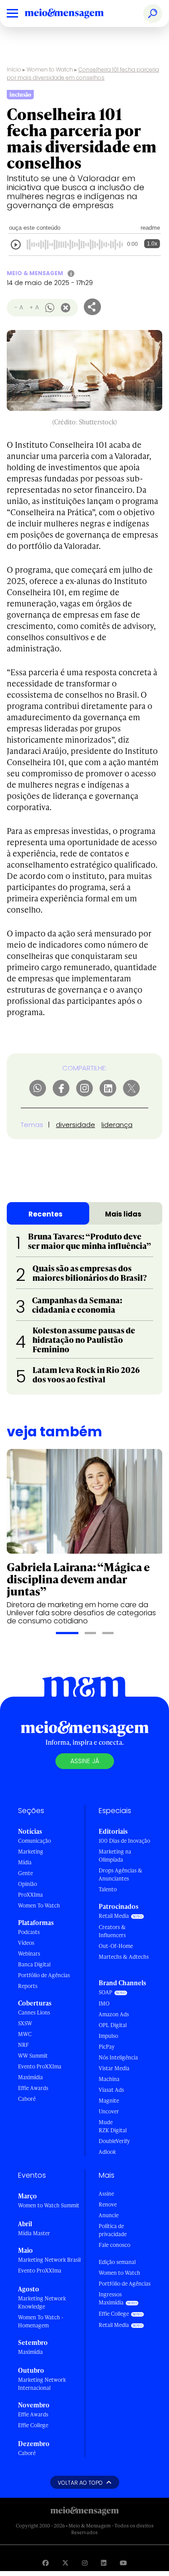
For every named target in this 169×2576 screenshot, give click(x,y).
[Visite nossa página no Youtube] (123, 2563)
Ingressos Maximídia (111, 2298)
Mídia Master (34, 2233)
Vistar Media (114, 2068)
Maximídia (30, 2077)
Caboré (27, 2099)
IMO (104, 2003)
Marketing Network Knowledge (42, 2302)
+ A (34, 307)
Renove (108, 2204)
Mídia (25, 1862)
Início (14, 69)
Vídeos (26, 1943)
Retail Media (114, 1916)
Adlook (107, 2152)
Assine (106, 2194)
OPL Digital (113, 2025)
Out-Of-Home (116, 1946)
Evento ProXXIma (40, 2066)
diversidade (75, 1125)
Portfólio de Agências (44, 1975)
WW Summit (33, 2056)
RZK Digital (113, 2130)
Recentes (46, 1214)
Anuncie (109, 2215)
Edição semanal (117, 2262)
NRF (23, 2045)
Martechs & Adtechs (124, 1957)
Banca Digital (34, 1964)
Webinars (29, 1954)
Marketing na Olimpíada (115, 1856)
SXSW (25, 2023)
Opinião (27, 1884)
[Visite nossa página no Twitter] (65, 2563)
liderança (117, 1125)
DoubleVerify (114, 2141)
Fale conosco (114, 2245)
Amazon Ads (114, 2014)
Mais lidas (123, 1214)
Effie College (33, 2425)
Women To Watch (39, 1905)
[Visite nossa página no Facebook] (46, 2563)
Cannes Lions (34, 2012)
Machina (109, 2079)
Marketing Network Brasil (49, 2260)
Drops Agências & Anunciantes (121, 1874)
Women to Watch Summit (49, 2205)
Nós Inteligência (118, 2057)
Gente (25, 1873)
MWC (25, 2034)
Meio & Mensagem (35, 273)
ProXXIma (30, 1895)
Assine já (85, 1761)
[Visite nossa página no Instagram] (85, 2563)
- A (19, 307)
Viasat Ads (111, 2090)
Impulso (108, 2036)
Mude (106, 2122)
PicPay (107, 2047)
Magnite (109, 2101)
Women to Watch (50, 69)
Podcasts (29, 1932)
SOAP (105, 1992)
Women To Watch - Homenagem (41, 2321)
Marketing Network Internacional (42, 2384)
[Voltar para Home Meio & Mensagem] (74, 13)
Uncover (109, 2111)
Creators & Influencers (112, 1931)
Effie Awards (33, 2088)
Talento (108, 1889)
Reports (28, 1986)
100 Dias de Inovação (124, 1841)
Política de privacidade (113, 2230)
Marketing (31, 1852)
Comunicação (34, 1841)
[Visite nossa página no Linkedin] (104, 2563)
